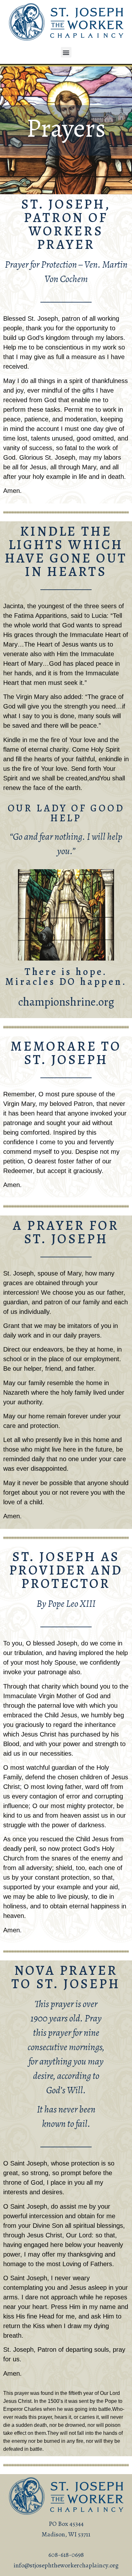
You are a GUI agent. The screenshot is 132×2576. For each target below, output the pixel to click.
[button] (66, 52)
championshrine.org (66, 1002)
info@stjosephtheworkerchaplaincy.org (66, 2565)
